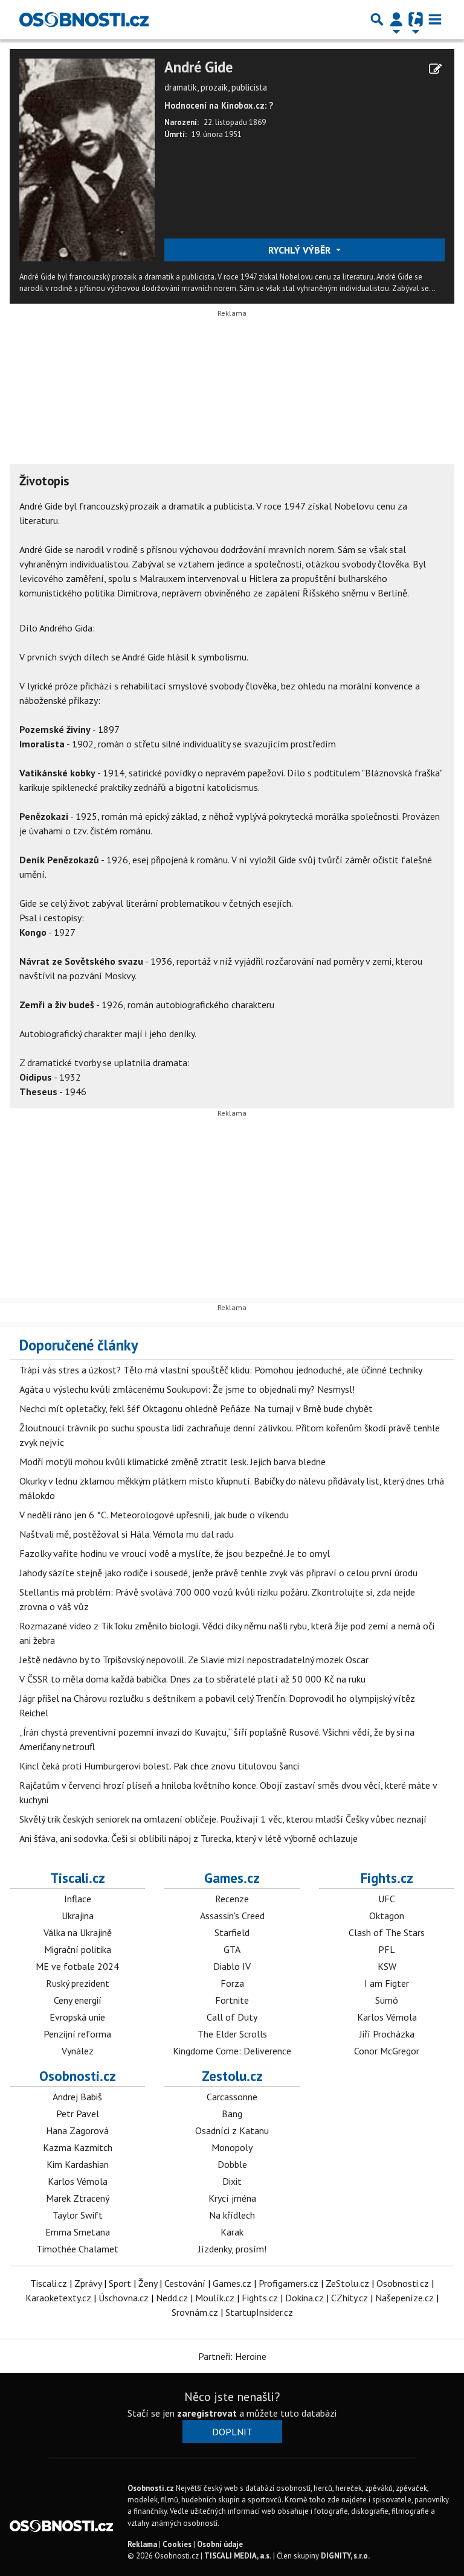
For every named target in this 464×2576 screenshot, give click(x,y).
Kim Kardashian (78, 2164)
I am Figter (387, 1983)
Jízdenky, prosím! (232, 2249)
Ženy (148, 2283)
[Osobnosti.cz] (84, 19)
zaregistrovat (207, 2413)
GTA (232, 1949)
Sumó (387, 2000)
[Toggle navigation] (435, 19)
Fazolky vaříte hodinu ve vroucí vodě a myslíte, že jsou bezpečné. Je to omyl (175, 1553)
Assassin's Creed (232, 1916)
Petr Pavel (78, 2114)
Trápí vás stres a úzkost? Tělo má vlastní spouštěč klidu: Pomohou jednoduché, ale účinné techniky (221, 1370)
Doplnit (232, 2432)
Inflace (78, 1899)
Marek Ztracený (78, 2198)
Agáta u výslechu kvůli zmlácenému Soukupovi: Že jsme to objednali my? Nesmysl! (187, 1389)
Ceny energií (78, 2000)
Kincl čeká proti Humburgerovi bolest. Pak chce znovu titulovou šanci (159, 1766)
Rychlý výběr (301, 250)
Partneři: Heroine (232, 2356)
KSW (387, 1966)
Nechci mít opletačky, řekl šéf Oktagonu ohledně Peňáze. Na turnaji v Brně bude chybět (196, 1408)
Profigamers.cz (288, 2283)
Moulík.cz (215, 2298)
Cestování (185, 2283)
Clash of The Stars (387, 1932)
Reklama (142, 2544)
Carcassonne (232, 2097)
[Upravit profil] (435, 69)
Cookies (177, 2544)
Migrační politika (78, 1949)
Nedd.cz (172, 2298)
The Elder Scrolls (232, 2034)
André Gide (198, 67)
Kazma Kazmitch (78, 2147)
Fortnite (232, 2000)
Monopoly (232, 2147)
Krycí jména (232, 2198)
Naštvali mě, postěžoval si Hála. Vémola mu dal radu (127, 1534)
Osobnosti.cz (78, 2076)
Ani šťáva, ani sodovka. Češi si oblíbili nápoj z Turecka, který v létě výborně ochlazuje (188, 1838)
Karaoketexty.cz (58, 2298)
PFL (387, 1949)
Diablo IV (232, 1966)
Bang (232, 2114)
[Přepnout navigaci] (396, 19)
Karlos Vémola (387, 2017)
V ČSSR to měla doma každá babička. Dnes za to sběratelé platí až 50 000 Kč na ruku (192, 1679)
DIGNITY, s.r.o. (345, 2556)
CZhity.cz (350, 2298)
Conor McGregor (387, 2051)
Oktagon (387, 1916)
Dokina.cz (304, 2298)
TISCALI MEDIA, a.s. (238, 2556)
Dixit (232, 2181)
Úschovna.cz (124, 2298)
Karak (232, 2232)
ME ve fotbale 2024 (77, 1966)
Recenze (232, 1899)
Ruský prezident (78, 1983)
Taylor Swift (78, 2215)
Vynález (78, 2051)
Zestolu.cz (232, 2076)
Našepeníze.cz (404, 2298)
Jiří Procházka (387, 2034)
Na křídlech (232, 2215)
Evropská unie (77, 2017)
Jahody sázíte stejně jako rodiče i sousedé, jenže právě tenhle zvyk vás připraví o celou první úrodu (218, 1573)
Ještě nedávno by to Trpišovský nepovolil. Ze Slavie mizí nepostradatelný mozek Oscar (194, 1660)
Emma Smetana (78, 2232)
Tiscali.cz (78, 1878)
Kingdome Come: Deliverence (232, 2051)
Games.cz (232, 1878)
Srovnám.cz (195, 2312)
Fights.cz (387, 1878)
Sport (120, 2283)
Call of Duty (232, 2017)
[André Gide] (87, 159)
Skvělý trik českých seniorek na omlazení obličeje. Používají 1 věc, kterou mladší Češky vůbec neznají (223, 1819)
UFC (387, 1899)
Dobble (232, 2164)
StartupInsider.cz (259, 2312)
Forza (232, 1983)
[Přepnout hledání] (377, 19)
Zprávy (88, 2283)
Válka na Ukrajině (78, 1932)
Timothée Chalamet (77, 2249)
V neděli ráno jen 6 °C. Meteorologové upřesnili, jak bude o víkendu (154, 1515)
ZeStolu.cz (347, 2283)
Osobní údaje (220, 2544)
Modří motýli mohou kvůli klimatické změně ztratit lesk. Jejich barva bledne (172, 1462)
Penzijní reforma (77, 2034)
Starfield (232, 1932)
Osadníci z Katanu (232, 2130)
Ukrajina (78, 1916)
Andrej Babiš (77, 2097)
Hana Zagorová (77, 2130)
